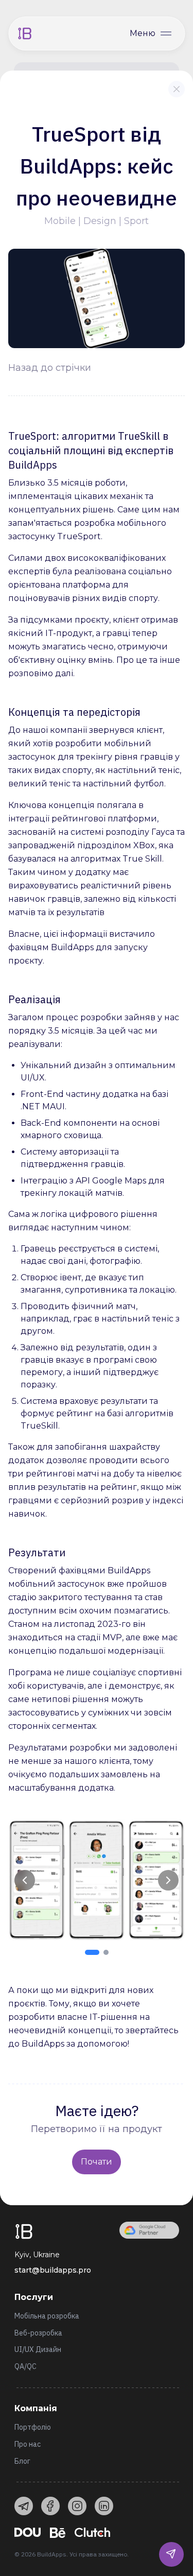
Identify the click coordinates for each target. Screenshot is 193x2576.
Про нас (28, 2444)
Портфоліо (33, 2427)
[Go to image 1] (92, 1952)
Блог (22, 2461)
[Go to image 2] (106, 1952)
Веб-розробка (38, 2333)
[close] (177, 89)
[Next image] (168, 1880)
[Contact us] (171, 2554)
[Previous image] (25, 1880)
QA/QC (25, 2366)
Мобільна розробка (47, 2316)
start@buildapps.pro (53, 2270)
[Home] (25, 33)
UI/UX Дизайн (38, 2349)
